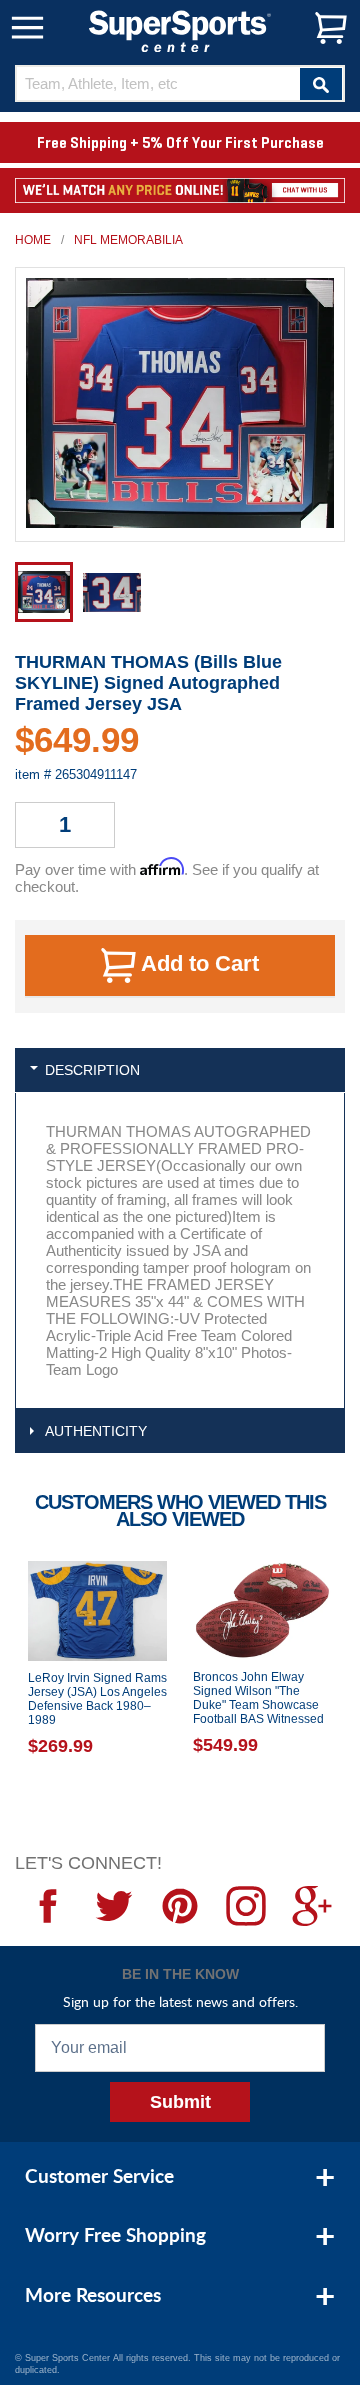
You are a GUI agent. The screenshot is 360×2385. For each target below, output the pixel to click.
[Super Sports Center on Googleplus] (312, 1906)
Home (33, 240)
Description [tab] (92, 1070)
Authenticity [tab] (96, 1431)
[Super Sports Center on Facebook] (48, 1906)
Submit (180, 2102)
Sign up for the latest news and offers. (180, 2001)
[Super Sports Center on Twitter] (114, 1906)
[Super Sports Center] (180, 29)
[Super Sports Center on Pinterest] (180, 1906)
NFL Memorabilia (128, 240)
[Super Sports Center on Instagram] (246, 1906)
